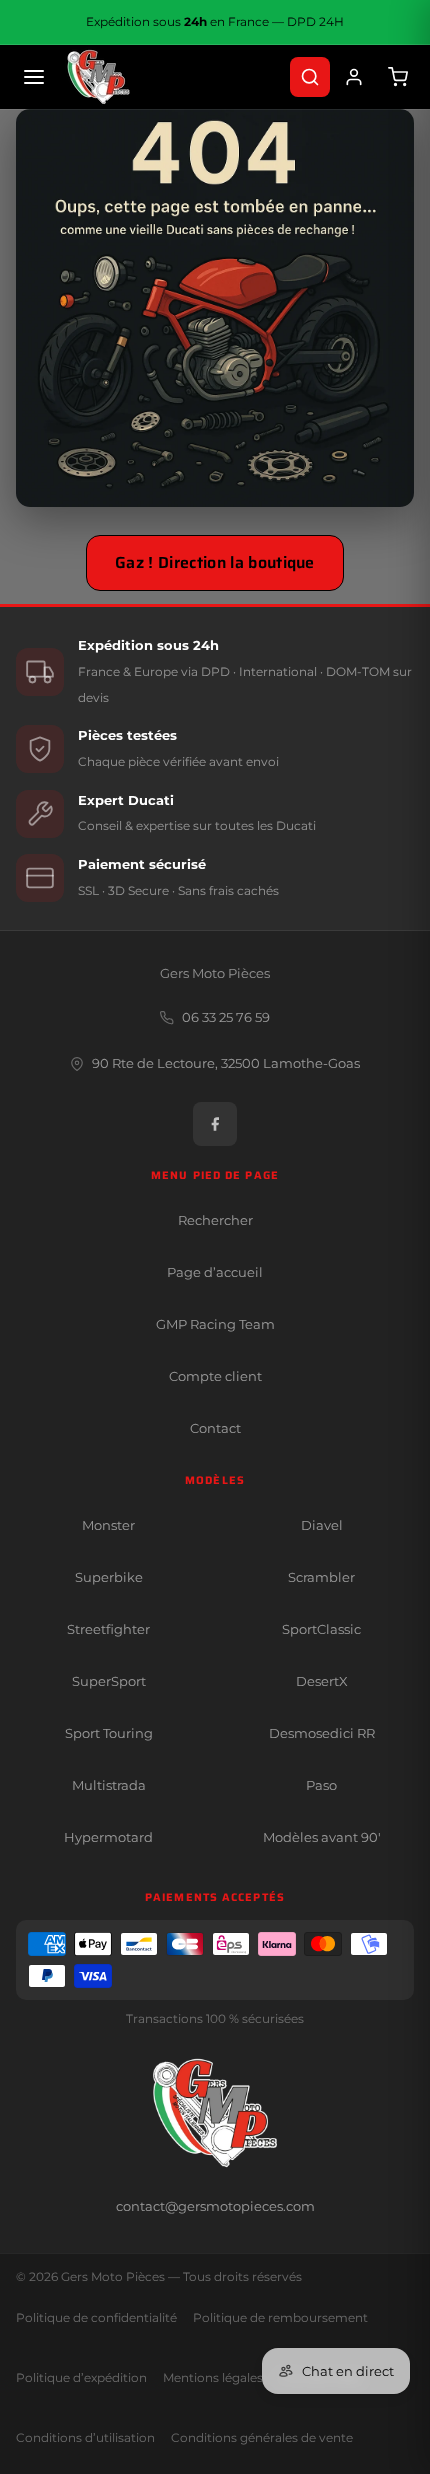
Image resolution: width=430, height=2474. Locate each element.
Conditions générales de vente (262, 2438)
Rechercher (215, 1220)
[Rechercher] (310, 77)
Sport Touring (109, 1733)
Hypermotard (108, 1837)
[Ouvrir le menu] (34, 77)
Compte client (215, 1376)
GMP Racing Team (215, 1324)
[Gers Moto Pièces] (98, 77)
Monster (108, 1525)
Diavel (322, 1525)
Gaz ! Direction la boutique (215, 562)
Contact (215, 1428)
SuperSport (109, 1681)
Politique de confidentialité (96, 2318)
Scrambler (321, 1577)
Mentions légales (213, 2378)
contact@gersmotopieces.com (215, 2206)
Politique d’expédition (81, 2378)
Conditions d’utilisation (85, 2438)
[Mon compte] (354, 77)
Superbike (109, 1577)
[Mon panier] (398, 77)
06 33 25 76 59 (226, 1017)
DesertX (322, 1681)
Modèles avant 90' (322, 1837)
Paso (321, 1785)
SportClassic (321, 1629)
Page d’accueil (215, 1272)
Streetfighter (108, 1629)
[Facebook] (215, 1124)
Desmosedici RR (322, 1733)
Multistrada (109, 1785)
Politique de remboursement (280, 2318)
